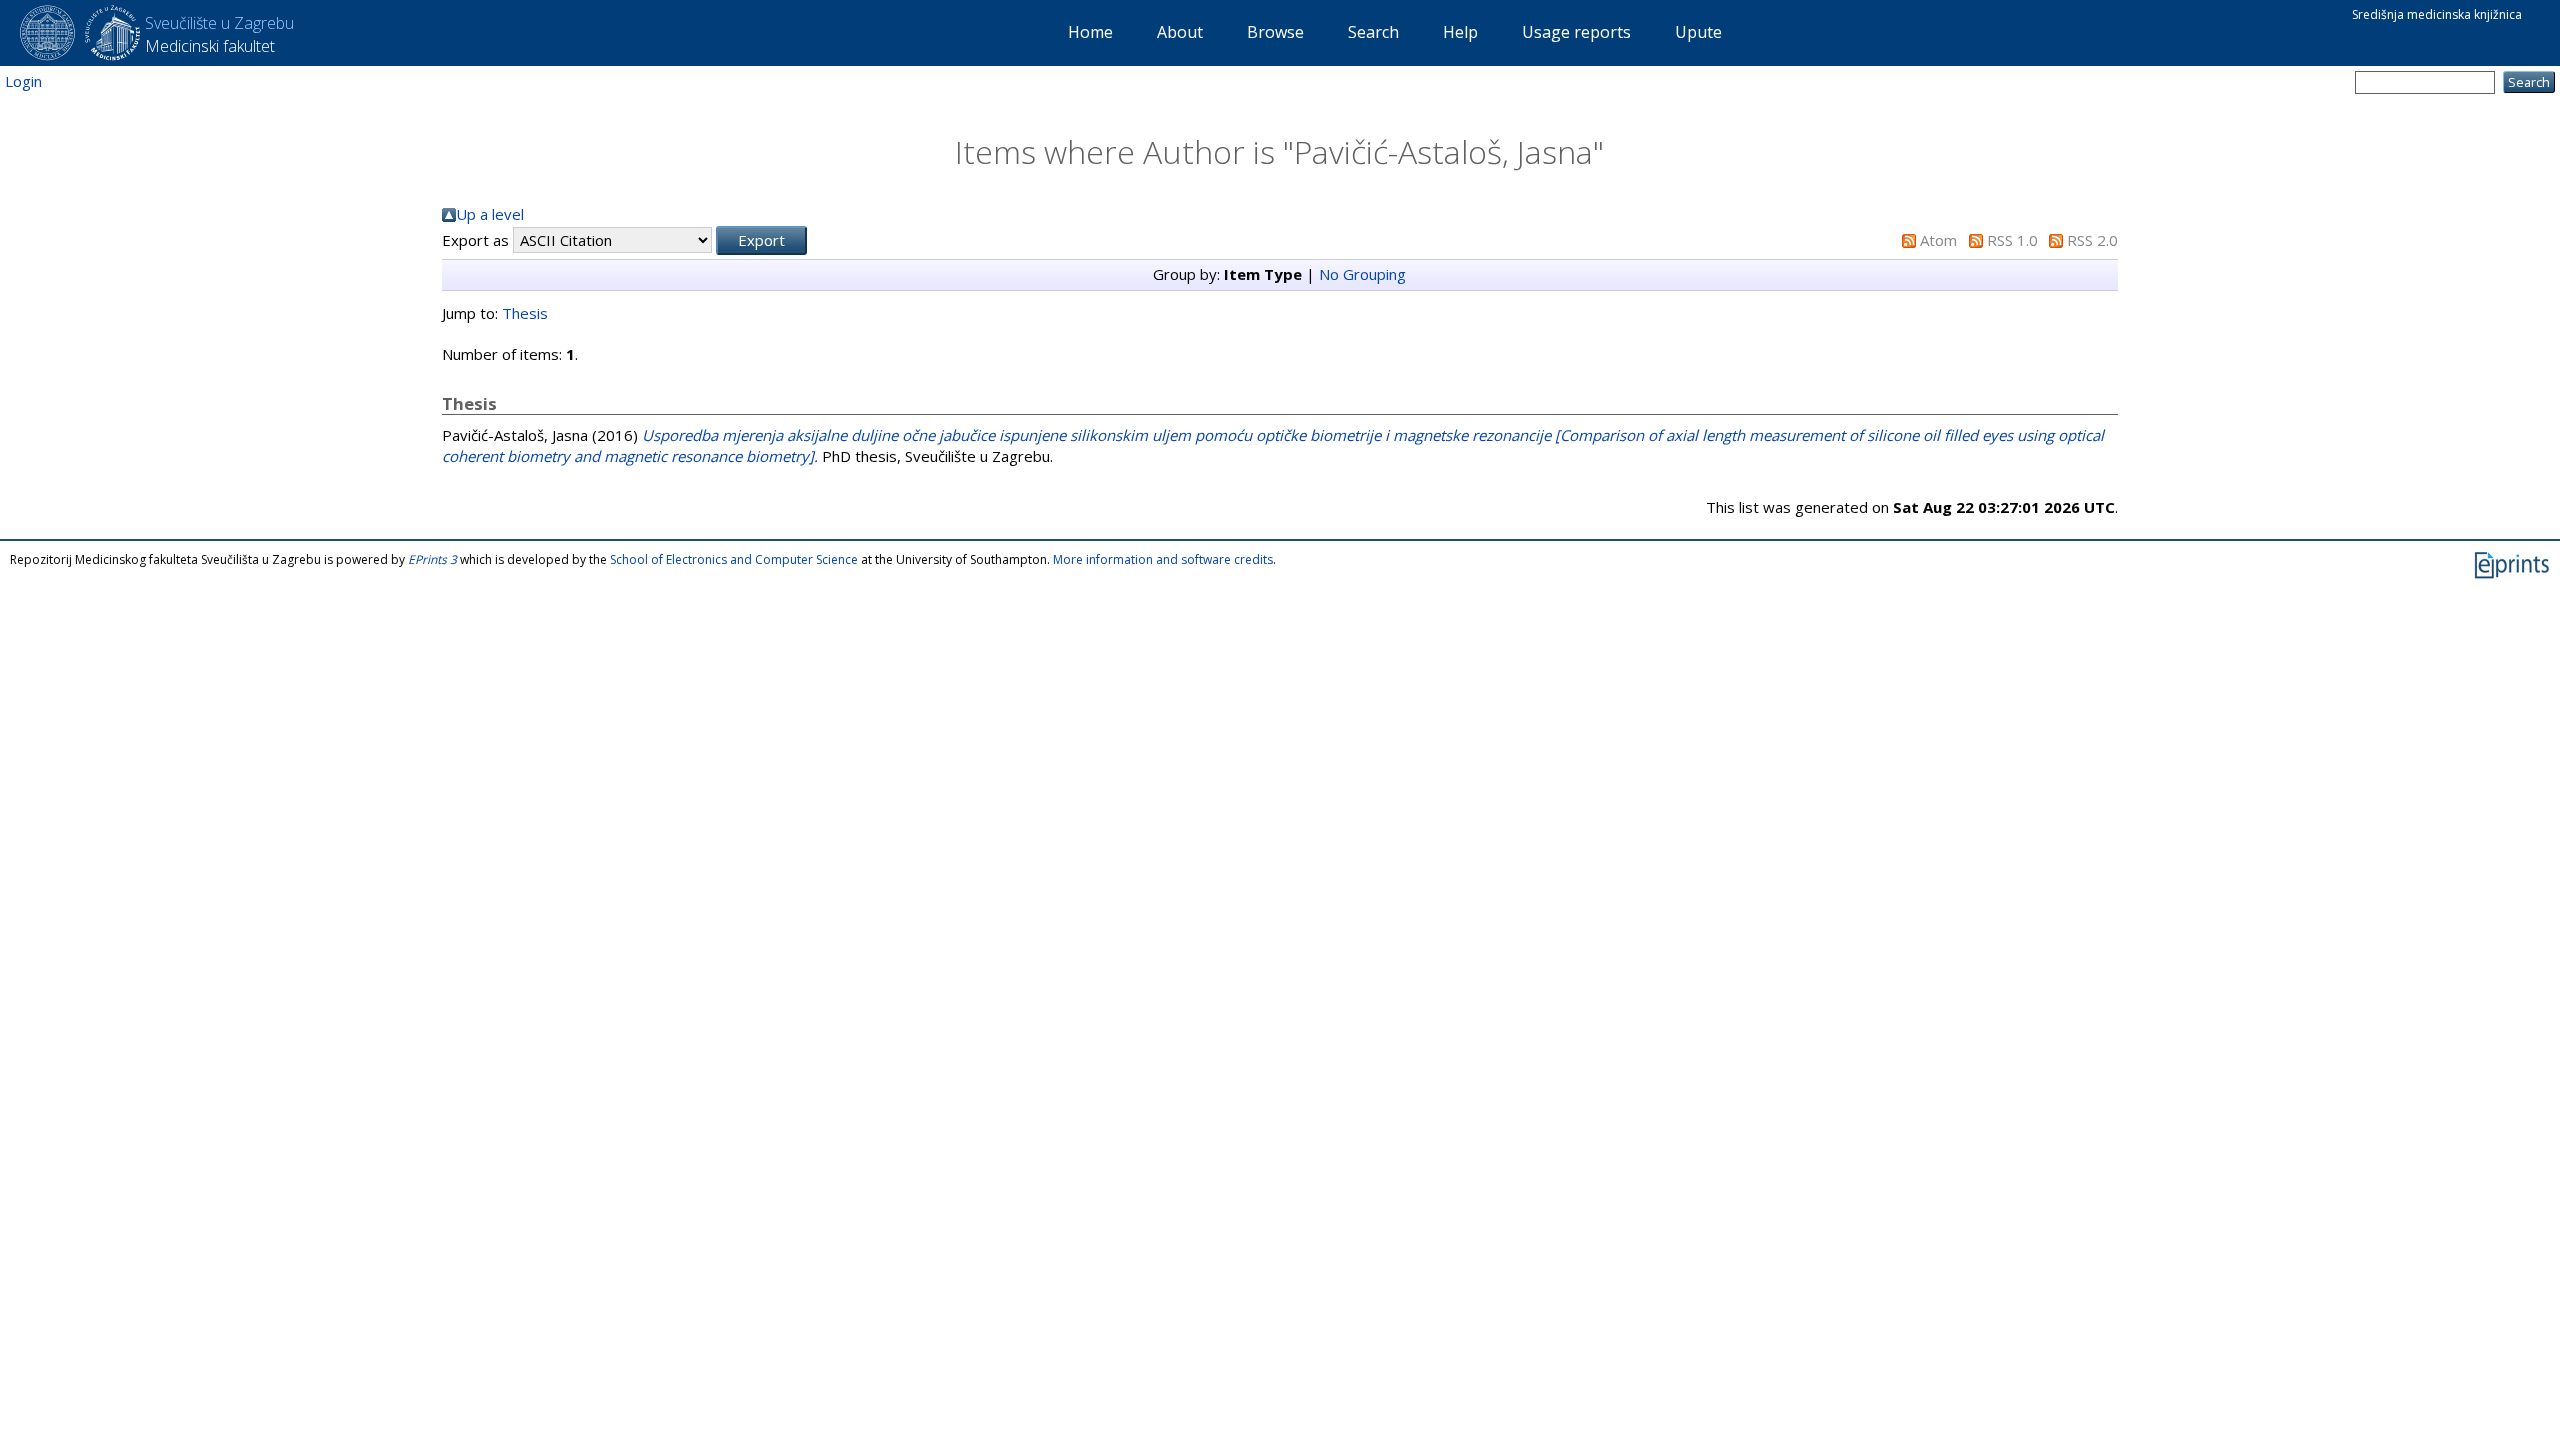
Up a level (490, 214)
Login (23, 81)
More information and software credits (1163, 559)
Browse (1275, 32)
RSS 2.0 (2092, 240)
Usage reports (1576, 32)
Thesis (525, 313)
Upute (1698, 32)
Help (1460, 32)
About (1180, 32)
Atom (1938, 240)
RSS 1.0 (2012, 240)
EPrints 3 (432, 559)
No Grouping (1362, 274)
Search (1373, 32)
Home (1090, 32)
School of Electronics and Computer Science (734, 559)
